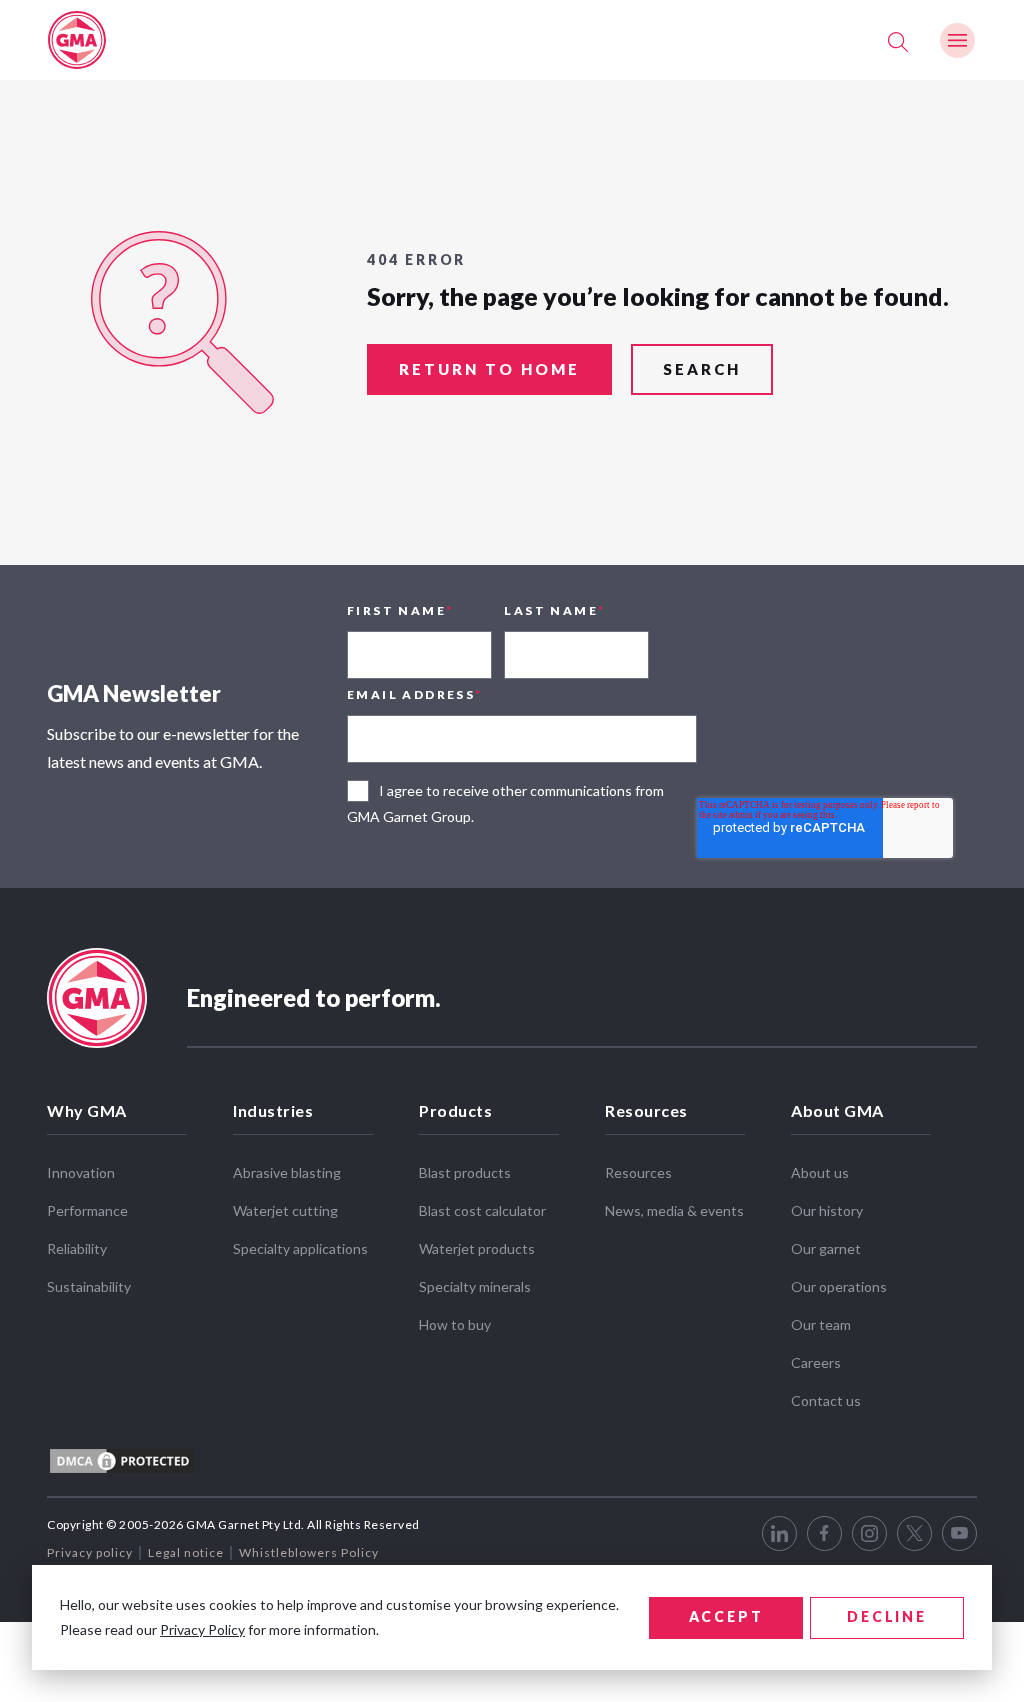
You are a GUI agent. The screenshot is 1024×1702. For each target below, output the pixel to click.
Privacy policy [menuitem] (90, 1552)
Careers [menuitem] (816, 1362)
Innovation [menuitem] (81, 1172)
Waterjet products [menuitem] (477, 1248)
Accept (726, 1616)
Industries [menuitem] (273, 1110)
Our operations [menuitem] (839, 1286)
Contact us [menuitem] (826, 1400)
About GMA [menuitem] (837, 1110)
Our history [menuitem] (827, 1210)
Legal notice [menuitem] (186, 1552)
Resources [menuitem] (646, 1110)
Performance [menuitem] (87, 1210)
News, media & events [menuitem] (674, 1210)
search (702, 369)
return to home (489, 369)
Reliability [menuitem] (77, 1248)
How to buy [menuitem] (455, 1324)
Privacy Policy (202, 1629)
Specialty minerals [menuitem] (475, 1286)
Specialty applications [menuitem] (300, 1248)
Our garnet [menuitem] (826, 1248)
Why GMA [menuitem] (87, 1110)
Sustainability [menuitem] (89, 1286)
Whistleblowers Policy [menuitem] (309, 1552)
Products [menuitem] (455, 1110)
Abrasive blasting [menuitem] (287, 1172)
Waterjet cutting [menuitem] (285, 1210)
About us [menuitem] (820, 1172)
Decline (887, 1616)
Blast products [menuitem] (465, 1172)
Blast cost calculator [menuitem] (482, 1210)
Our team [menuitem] (821, 1324)
